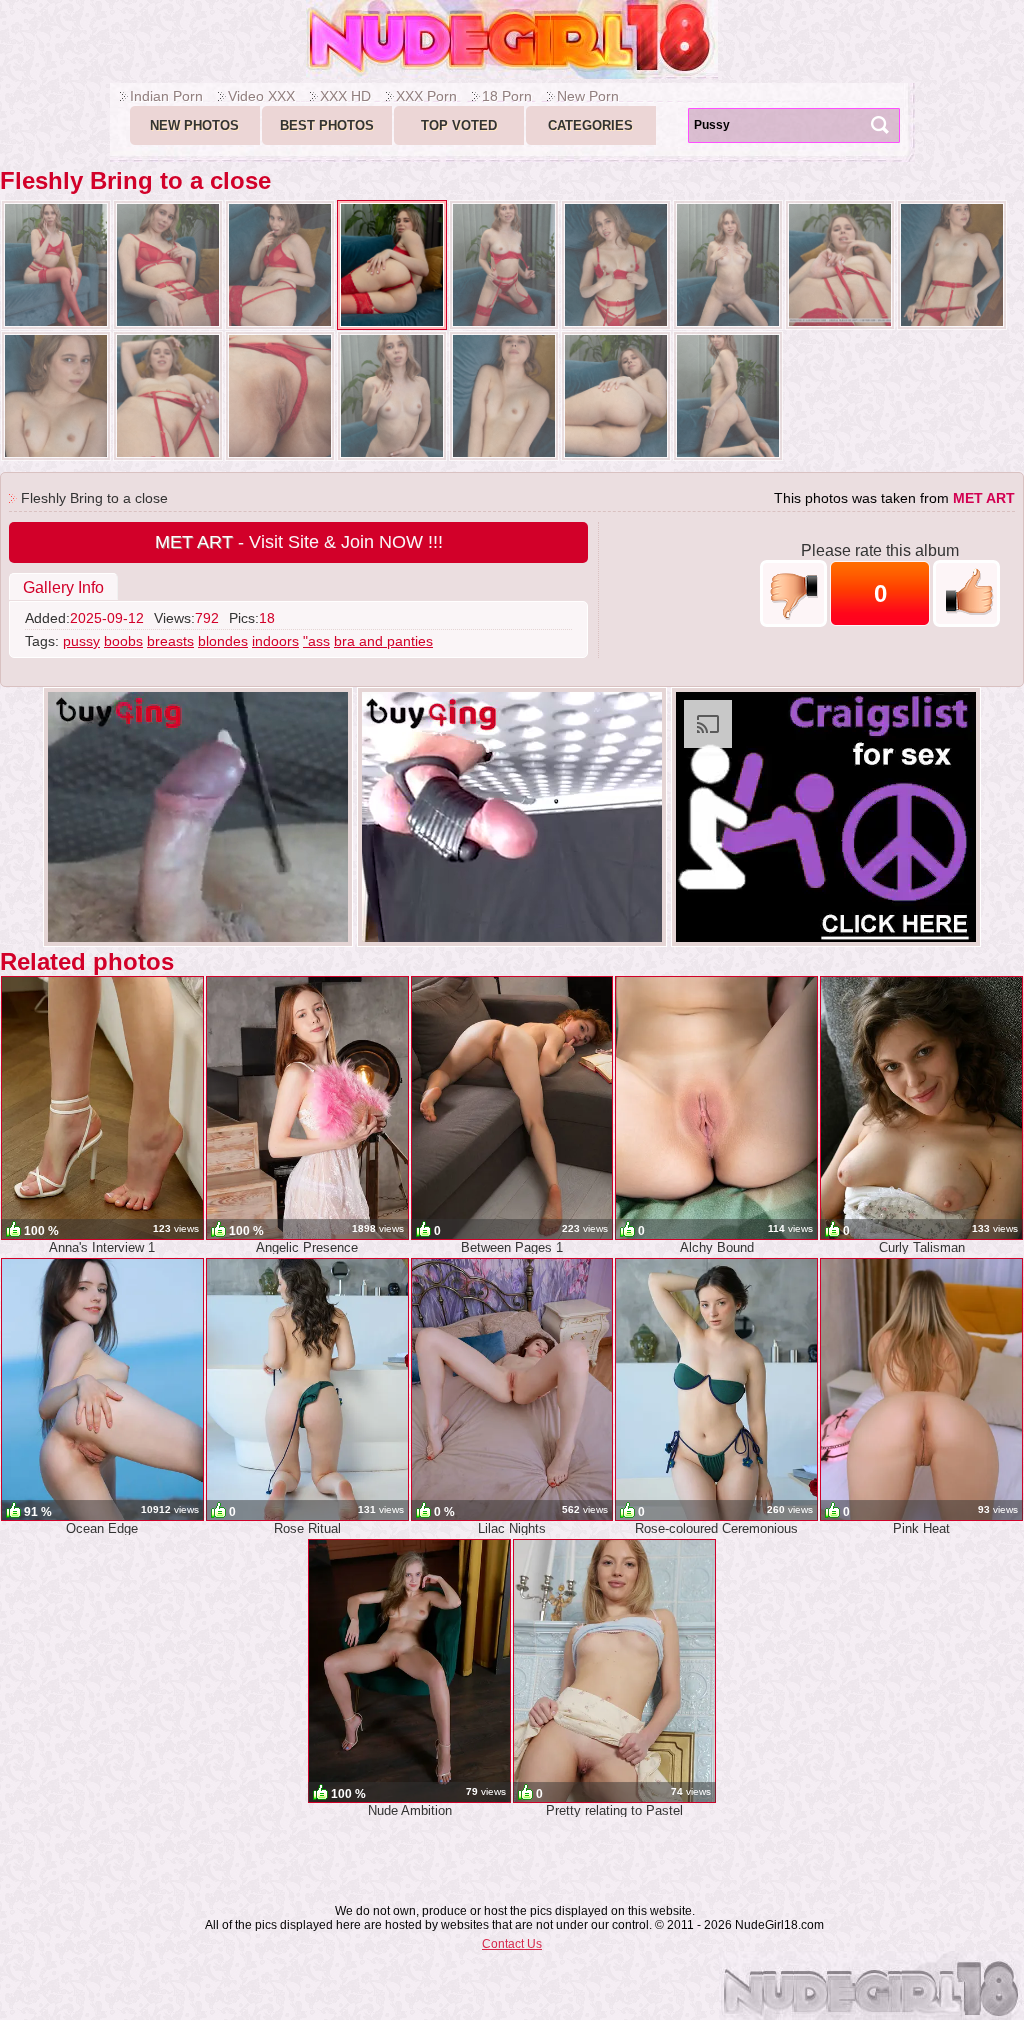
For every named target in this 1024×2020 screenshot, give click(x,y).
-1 (793, 593)
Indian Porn (166, 96)
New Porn (588, 96)
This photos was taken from (894, 498)
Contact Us (512, 1944)
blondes (223, 641)
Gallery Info (63, 587)
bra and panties (383, 641)
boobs (123, 641)
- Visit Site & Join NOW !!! (299, 542)
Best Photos (327, 125)
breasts (170, 641)
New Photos (194, 125)
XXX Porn (426, 96)
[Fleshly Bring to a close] (56, 265)
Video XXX (261, 96)
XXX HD (345, 96)
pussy (81, 641)
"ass (316, 641)
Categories (590, 125)
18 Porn (507, 96)
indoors (275, 641)
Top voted (459, 125)
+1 (966, 593)
